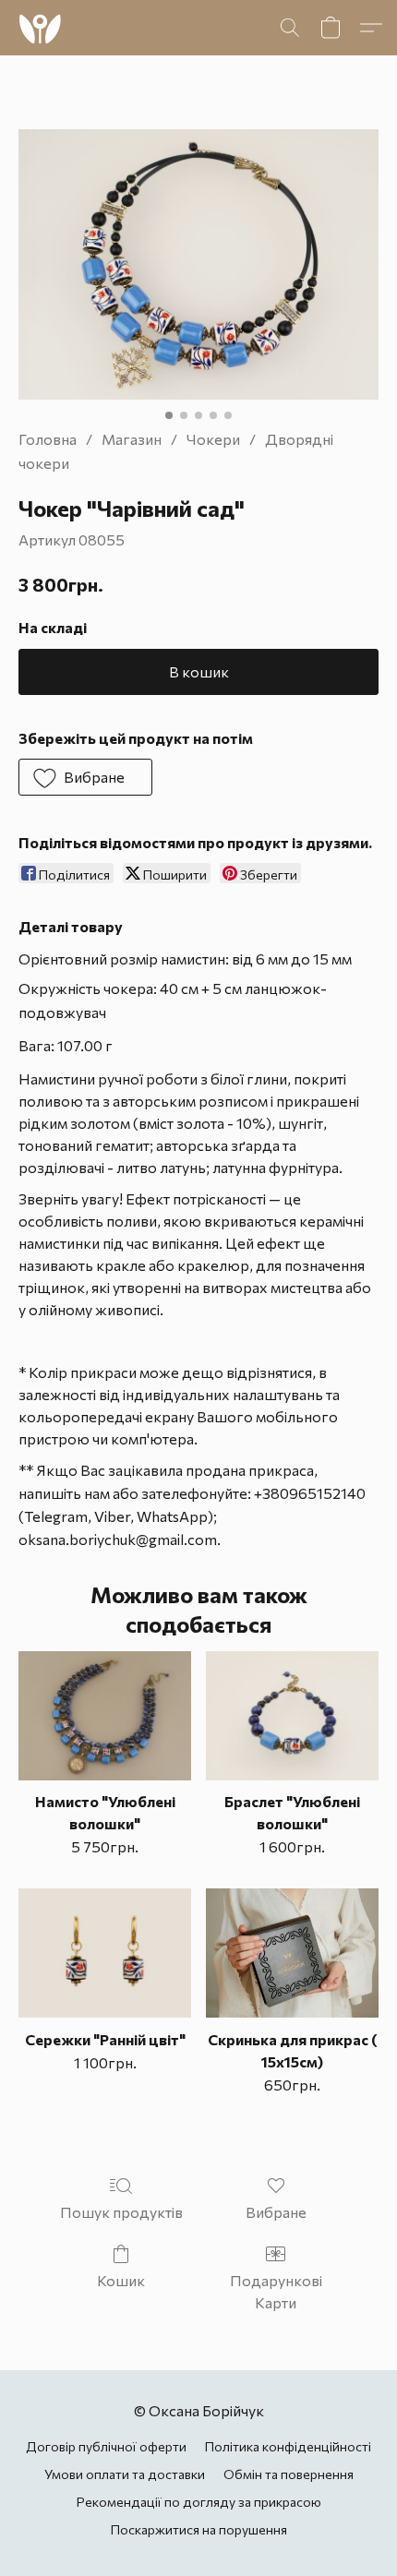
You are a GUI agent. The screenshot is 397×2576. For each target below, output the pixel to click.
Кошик (121, 2280)
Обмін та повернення (289, 2474)
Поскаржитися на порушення (199, 2529)
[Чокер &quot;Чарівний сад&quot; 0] (198, 264)
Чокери (213, 439)
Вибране (276, 2212)
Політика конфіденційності (288, 2446)
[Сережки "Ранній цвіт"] (105, 1953)
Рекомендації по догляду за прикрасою (199, 2502)
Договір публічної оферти (106, 2446)
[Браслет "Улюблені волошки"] (292, 1716)
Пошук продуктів (121, 2212)
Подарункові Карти (276, 2291)
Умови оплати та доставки (125, 2474)
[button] (41, 28)
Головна (48, 439)
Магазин (132, 439)
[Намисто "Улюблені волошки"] (105, 1716)
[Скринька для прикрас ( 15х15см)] (292, 1953)
